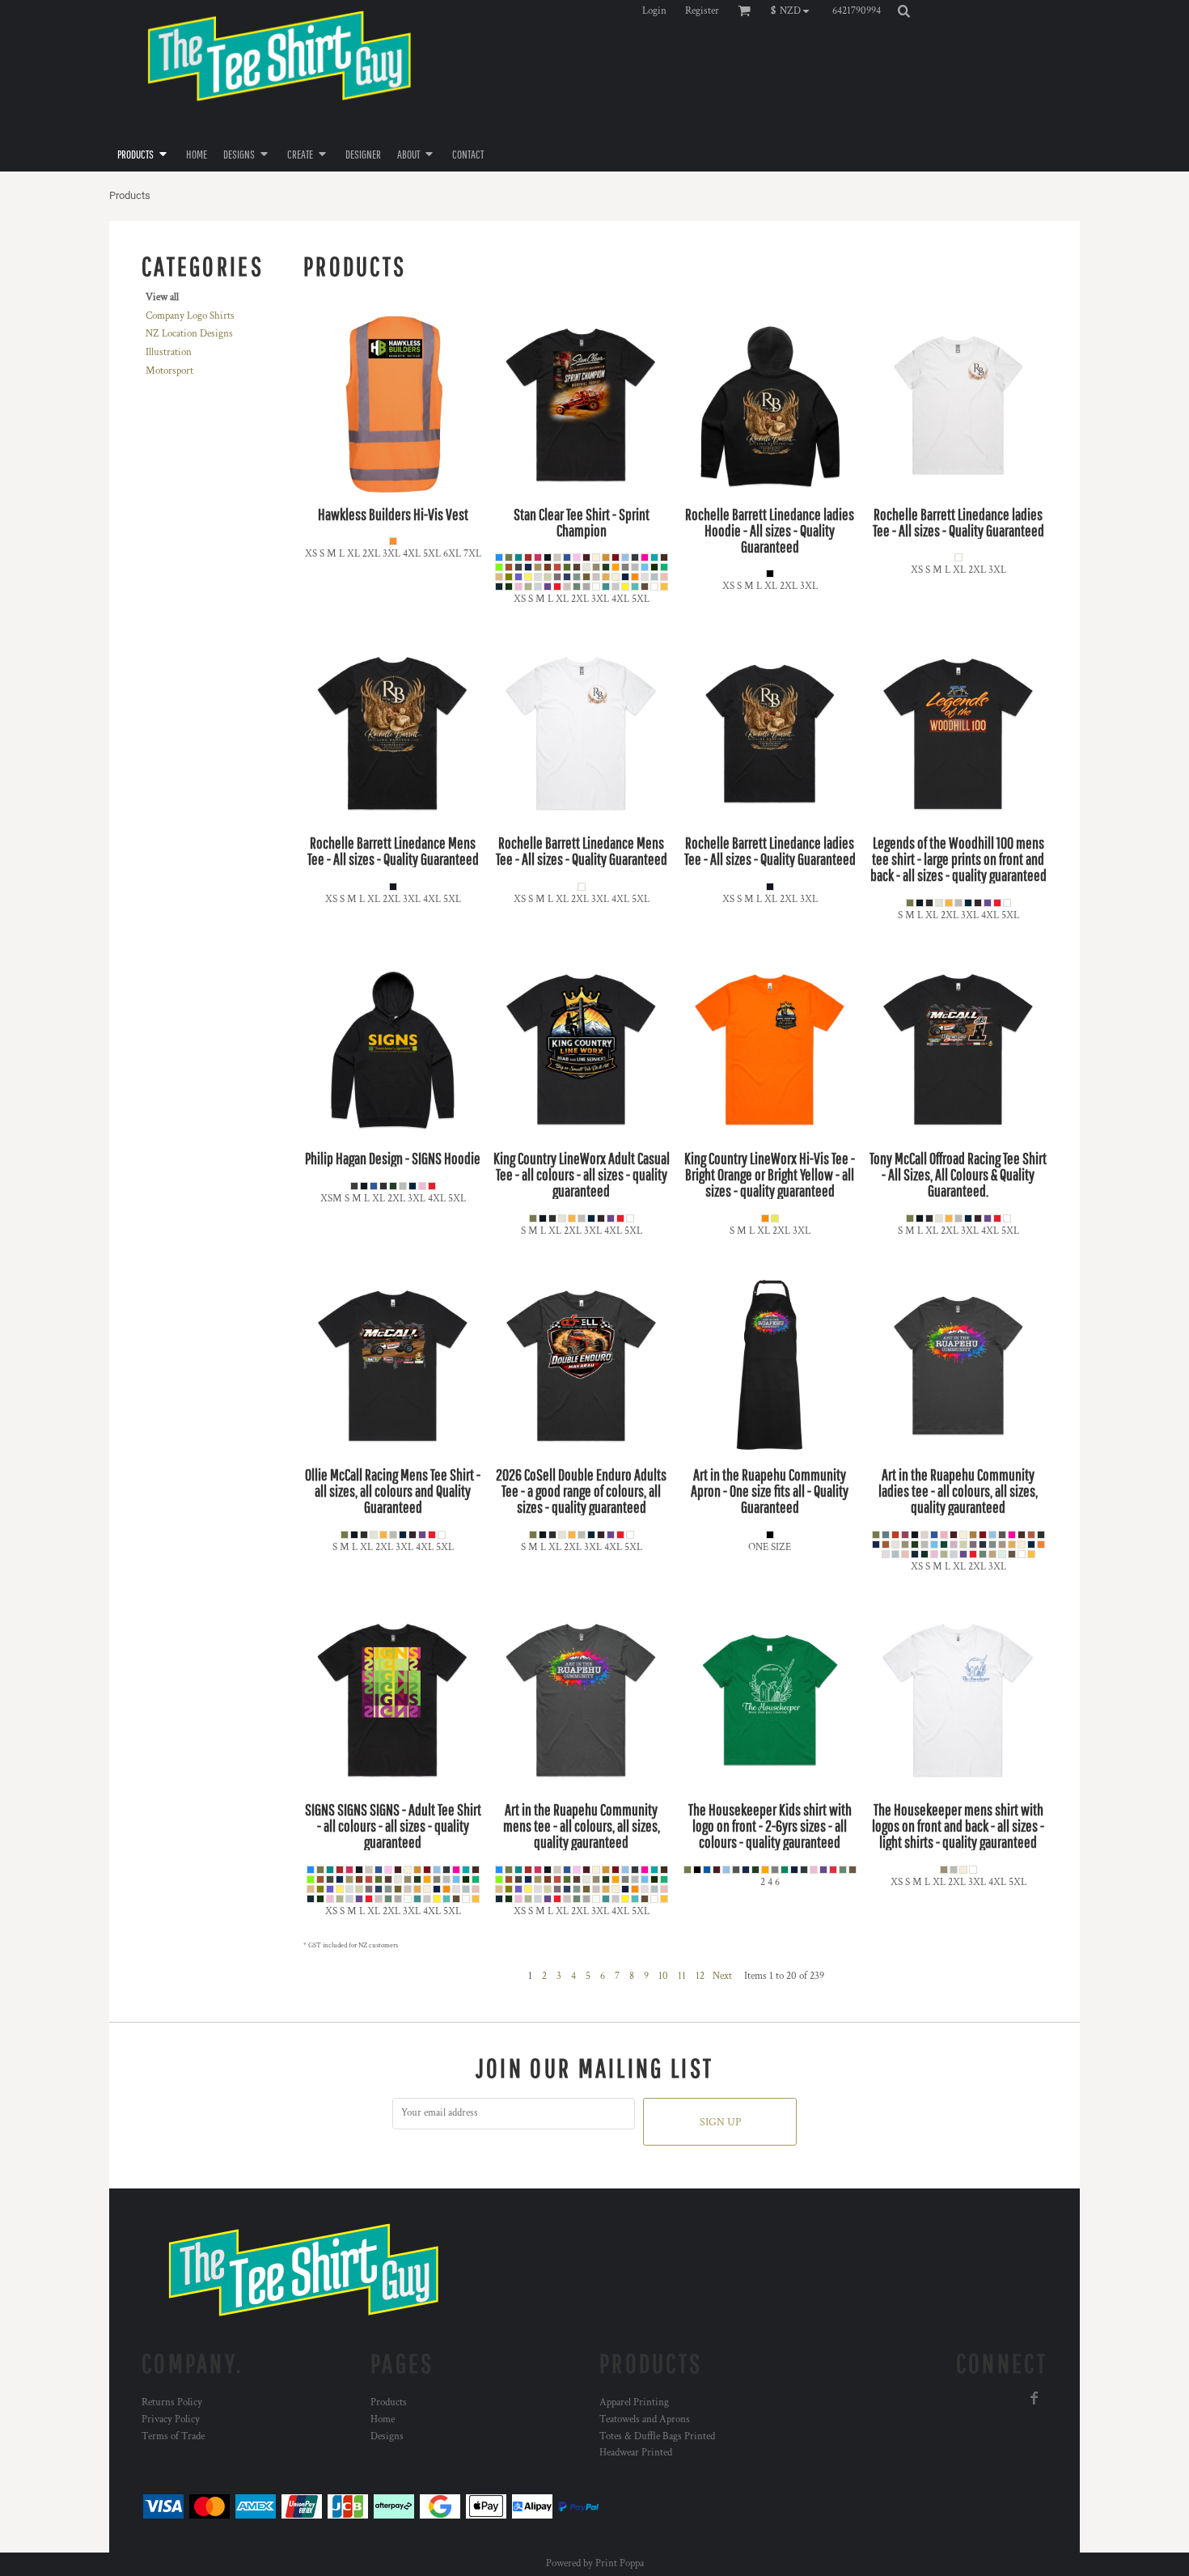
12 (700, 1976)
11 (682, 1976)
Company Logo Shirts (190, 316)
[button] (794, 11)
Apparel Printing (634, 2402)
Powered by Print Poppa (595, 2563)
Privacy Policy (171, 2419)
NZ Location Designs (189, 334)
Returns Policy (172, 2402)
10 (663, 1976)
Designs (387, 2436)
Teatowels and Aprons (645, 2419)
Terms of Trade (173, 2436)
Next (722, 1976)
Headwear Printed (636, 2453)
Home (383, 2419)
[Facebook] (1035, 2398)
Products (389, 2402)
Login (654, 11)
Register (702, 11)
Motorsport (169, 371)
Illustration (169, 352)
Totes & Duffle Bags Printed (657, 2436)
